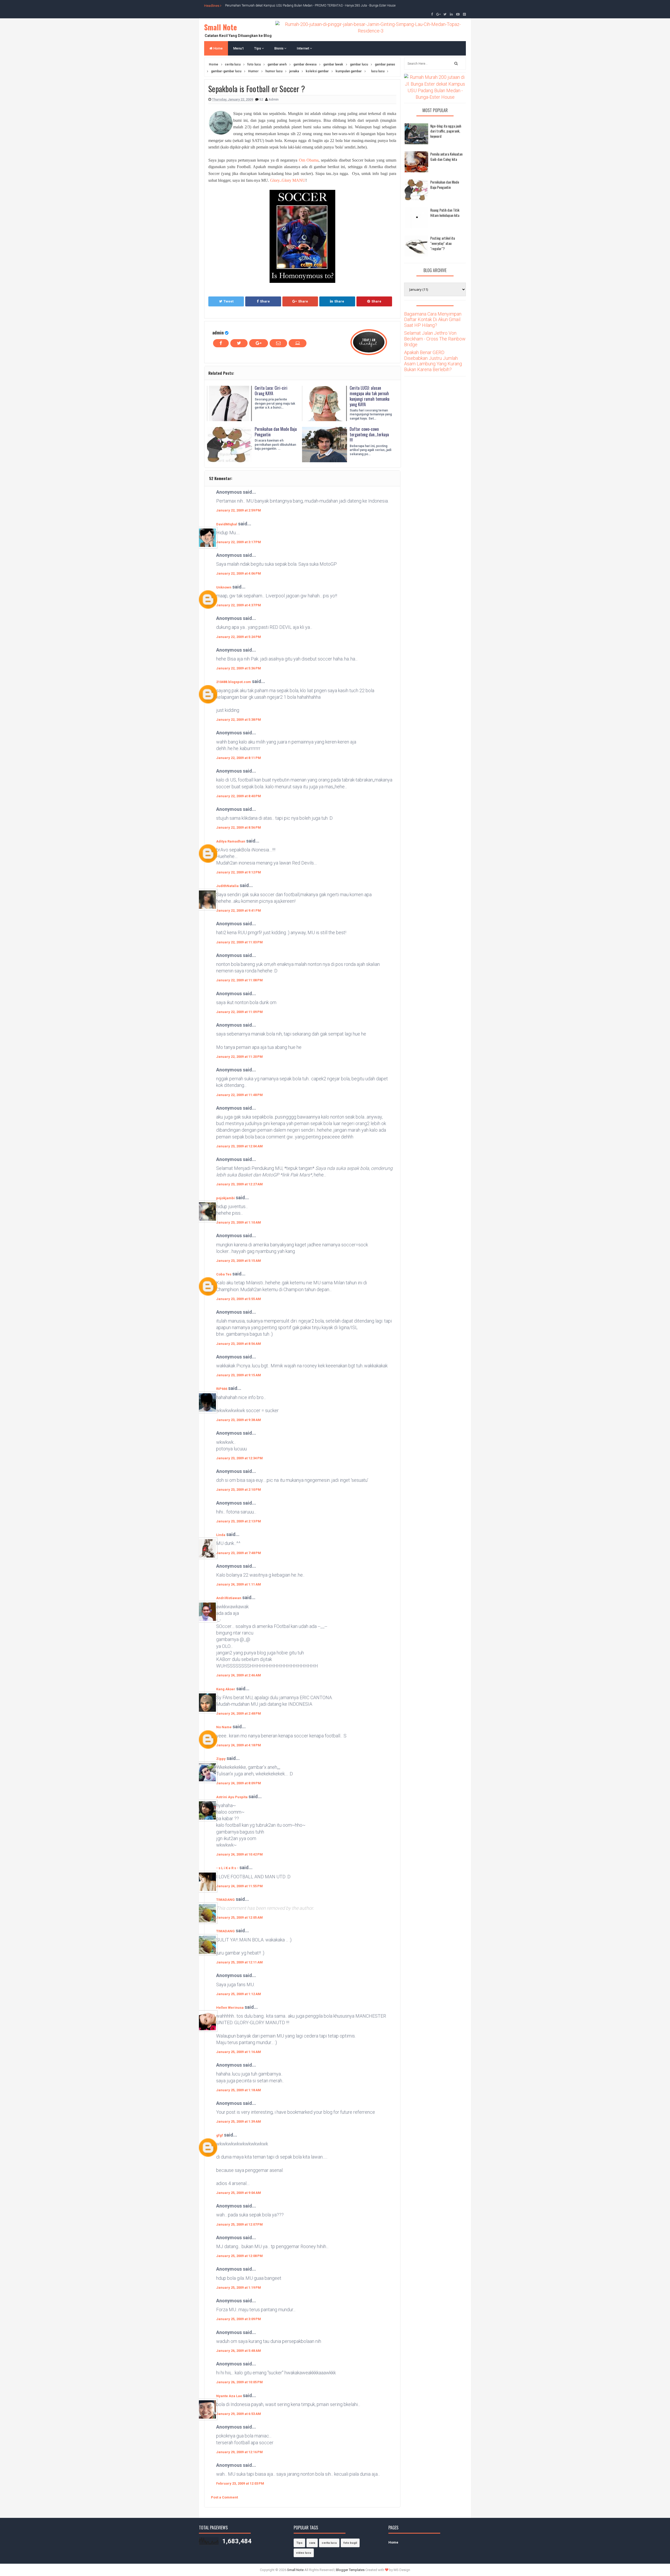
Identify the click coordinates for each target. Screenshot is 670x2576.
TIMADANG (225, 1900)
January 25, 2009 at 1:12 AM (239, 1994)
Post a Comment (224, 2497)
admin (218, 332)
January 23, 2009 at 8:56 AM (239, 1344)
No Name (224, 1727)
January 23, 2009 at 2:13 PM (239, 1521)
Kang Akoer (226, 1689)
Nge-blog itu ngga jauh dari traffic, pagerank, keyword (446, 131)
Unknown (224, 587)
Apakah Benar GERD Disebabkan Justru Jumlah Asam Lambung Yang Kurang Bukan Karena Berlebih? (433, 361)
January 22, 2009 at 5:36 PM (239, 668)
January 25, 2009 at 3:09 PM (239, 2319)
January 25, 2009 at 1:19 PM (239, 2288)
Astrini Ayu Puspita (232, 1797)
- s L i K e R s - (227, 1868)
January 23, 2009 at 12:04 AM (239, 1146)
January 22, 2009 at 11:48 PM (239, 1095)
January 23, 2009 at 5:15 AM (239, 1261)
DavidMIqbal (227, 524)
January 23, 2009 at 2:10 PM (239, 1490)
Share (265, 301)
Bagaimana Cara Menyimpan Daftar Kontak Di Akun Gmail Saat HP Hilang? (433, 320)
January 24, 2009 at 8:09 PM (239, 1783)
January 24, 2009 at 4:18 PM (239, 1745)
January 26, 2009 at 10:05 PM (239, 2382)
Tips (258, 48)
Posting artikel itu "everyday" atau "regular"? (443, 243)
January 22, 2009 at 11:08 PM (239, 980)
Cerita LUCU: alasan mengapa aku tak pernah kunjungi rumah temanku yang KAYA (370, 396)
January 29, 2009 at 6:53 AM (239, 2414)
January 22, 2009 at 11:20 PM (239, 1057)
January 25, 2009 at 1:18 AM (239, 2090)
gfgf (220, 2135)
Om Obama (309, 160)
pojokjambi (225, 1198)
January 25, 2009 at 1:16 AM (239, 2052)
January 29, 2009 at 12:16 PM (239, 2452)
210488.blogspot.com (234, 682)
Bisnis (279, 48)
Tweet (228, 301)
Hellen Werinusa (230, 2008)
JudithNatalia (227, 886)
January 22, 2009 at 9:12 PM (239, 872)
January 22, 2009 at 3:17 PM (239, 542)
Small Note (220, 27)
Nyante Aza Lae (230, 2396)
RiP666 (222, 1389)
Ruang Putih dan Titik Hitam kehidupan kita (445, 213)
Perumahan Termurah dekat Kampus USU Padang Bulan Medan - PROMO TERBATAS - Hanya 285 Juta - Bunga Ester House (310, 5)
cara (312, 2543)
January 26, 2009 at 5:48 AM (239, 2351)
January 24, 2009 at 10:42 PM (239, 1854)
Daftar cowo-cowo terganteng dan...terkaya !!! (369, 434)
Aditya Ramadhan (231, 841)
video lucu (304, 2553)
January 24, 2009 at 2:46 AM (239, 1675)
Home (218, 48)
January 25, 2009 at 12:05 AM (239, 1917)
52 (262, 99)
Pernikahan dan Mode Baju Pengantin (276, 432)
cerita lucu (329, 2543)
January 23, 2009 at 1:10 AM (239, 1222)
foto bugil (350, 2543)
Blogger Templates (350, 2570)
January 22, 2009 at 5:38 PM (239, 720)
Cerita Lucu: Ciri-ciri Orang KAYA (271, 391)
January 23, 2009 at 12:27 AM (239, 1184)
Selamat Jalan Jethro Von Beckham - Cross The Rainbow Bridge (435, 339)
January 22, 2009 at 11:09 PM (239, 1012)
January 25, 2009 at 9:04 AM (239, 2193)
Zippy (221, 1759)
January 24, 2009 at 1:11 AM (239, 1584)
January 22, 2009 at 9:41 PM (239, 910)
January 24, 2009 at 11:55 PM (239, 1886)
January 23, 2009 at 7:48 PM (239, 1553)
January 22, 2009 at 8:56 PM (239, 827)
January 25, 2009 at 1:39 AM (239, 2121)
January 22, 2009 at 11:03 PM (239, 942)
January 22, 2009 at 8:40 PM (239, 796)
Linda (221, 1535)
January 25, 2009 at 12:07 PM (239, 2224)
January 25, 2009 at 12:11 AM (239, 1962)
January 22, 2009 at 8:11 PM (239, 758)
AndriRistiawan (229, 1598)
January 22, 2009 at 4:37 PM (239, 605)
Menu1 (238, 48)
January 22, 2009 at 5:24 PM (239, 637)
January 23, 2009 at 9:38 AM (239, 1420)
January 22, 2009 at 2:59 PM (239, 510)
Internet (303, 48)
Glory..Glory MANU (288, 180)
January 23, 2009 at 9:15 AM (239, 1375)
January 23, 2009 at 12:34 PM (239, 1458)
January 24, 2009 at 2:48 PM (239, 1713)
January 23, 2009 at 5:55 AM (239, 1299)
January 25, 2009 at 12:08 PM (239, 2256)
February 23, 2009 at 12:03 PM (240, 2483)
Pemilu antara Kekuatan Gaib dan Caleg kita (446, 156)
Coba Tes (224, 1274)
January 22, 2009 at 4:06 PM (239, 573)
